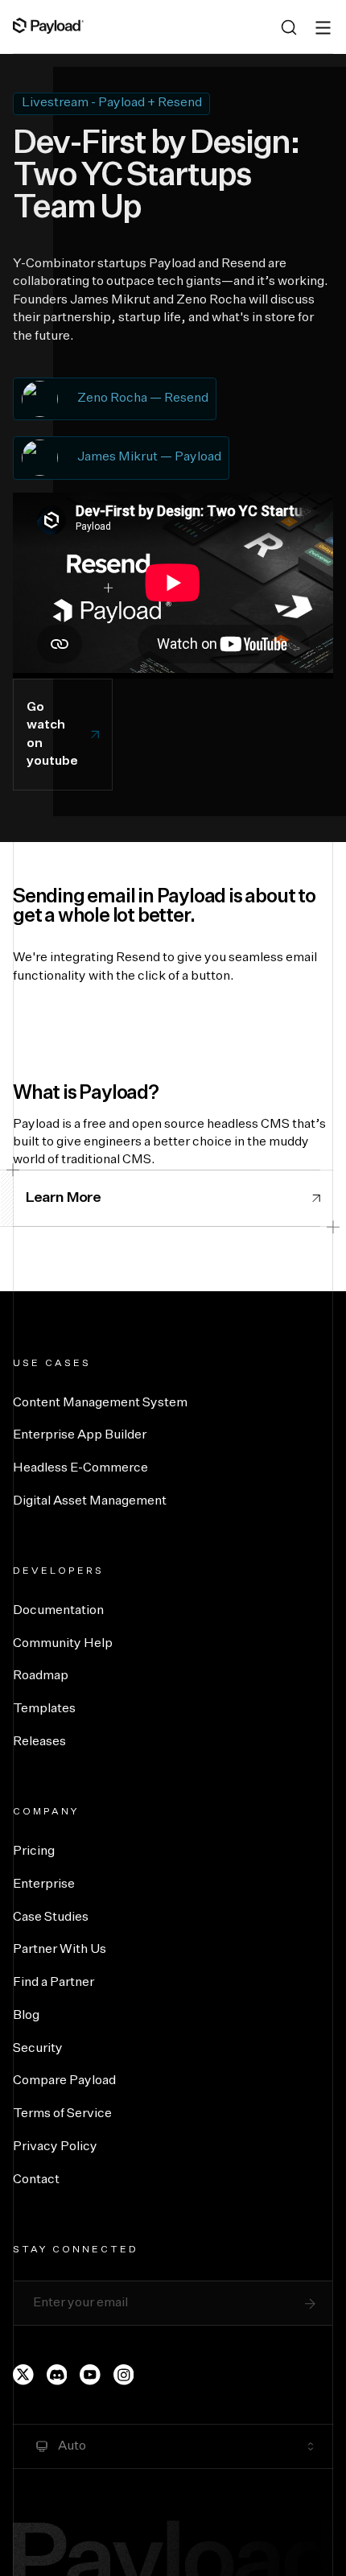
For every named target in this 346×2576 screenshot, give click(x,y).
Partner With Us (60, 1950)
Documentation (58, 1611)
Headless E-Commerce (80, 1468)
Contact (36, 2180)
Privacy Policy (55, 2147)
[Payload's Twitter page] (23, 2375)
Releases (39, 1742)
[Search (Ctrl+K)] (289, 27)
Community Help (63, 1644)
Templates (44, 1709)
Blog (26, 2016)
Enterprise (44, 1885)
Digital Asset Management (90, 1501)
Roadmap (41, 1676)
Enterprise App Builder (80, 1435)
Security (38, 2049)
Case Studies (51, 1918)
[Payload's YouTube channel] (90, 2375)
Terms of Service (62, 2114)
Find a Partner (54, 1983)
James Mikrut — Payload (149, 457)
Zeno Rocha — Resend (143, 398)
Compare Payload (64, 2081)
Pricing (34, 1851)
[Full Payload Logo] (48, 26)
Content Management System (100, 1403)
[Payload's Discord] (57, 2375)
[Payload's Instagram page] (124, 2375)
